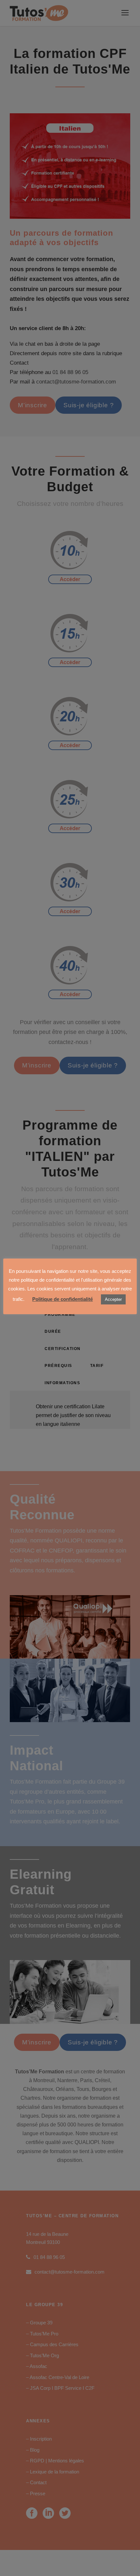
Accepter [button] (113, 1299)
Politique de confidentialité (63, 1299)
